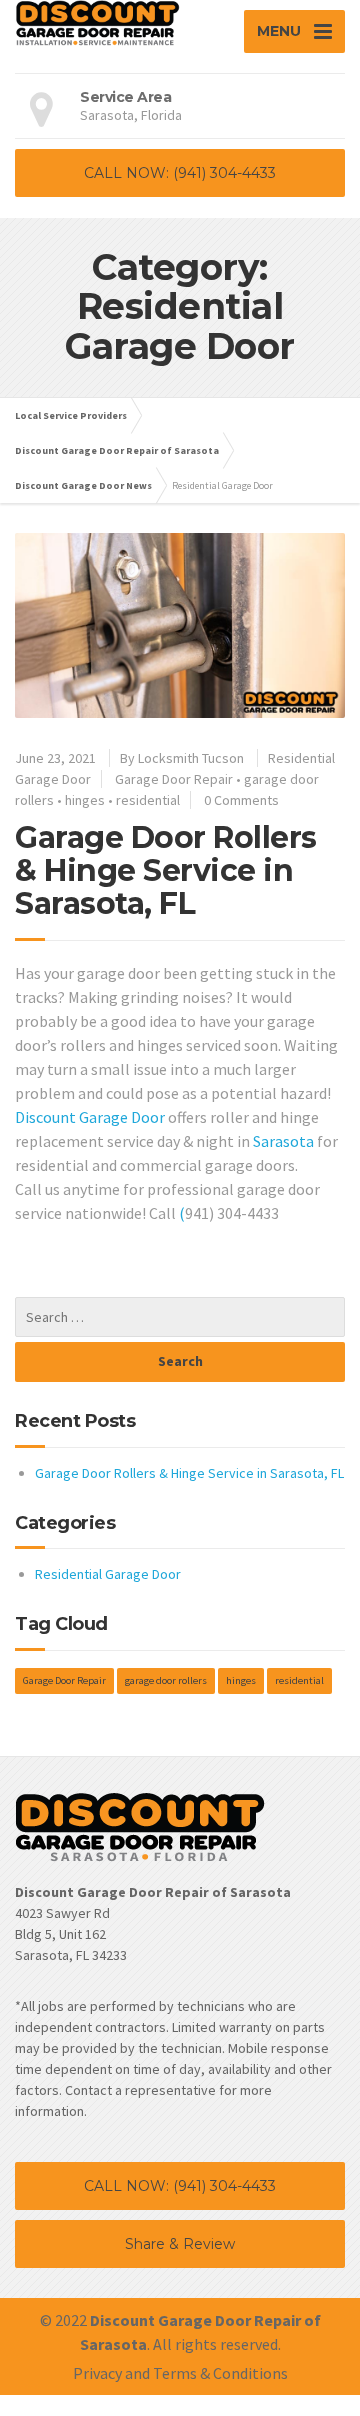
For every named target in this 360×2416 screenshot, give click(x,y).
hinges (85, 800)
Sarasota (283, 1141)
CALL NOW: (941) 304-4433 (180, 173)
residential (148, 800)
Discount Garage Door (90, 1117)
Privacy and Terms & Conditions (180, 2373)
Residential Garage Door (108, 1574)
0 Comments (241, 800)
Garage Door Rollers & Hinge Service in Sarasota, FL (166, 870)
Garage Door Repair (174, 779)
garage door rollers (166, 1680)
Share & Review (180, 2244)
